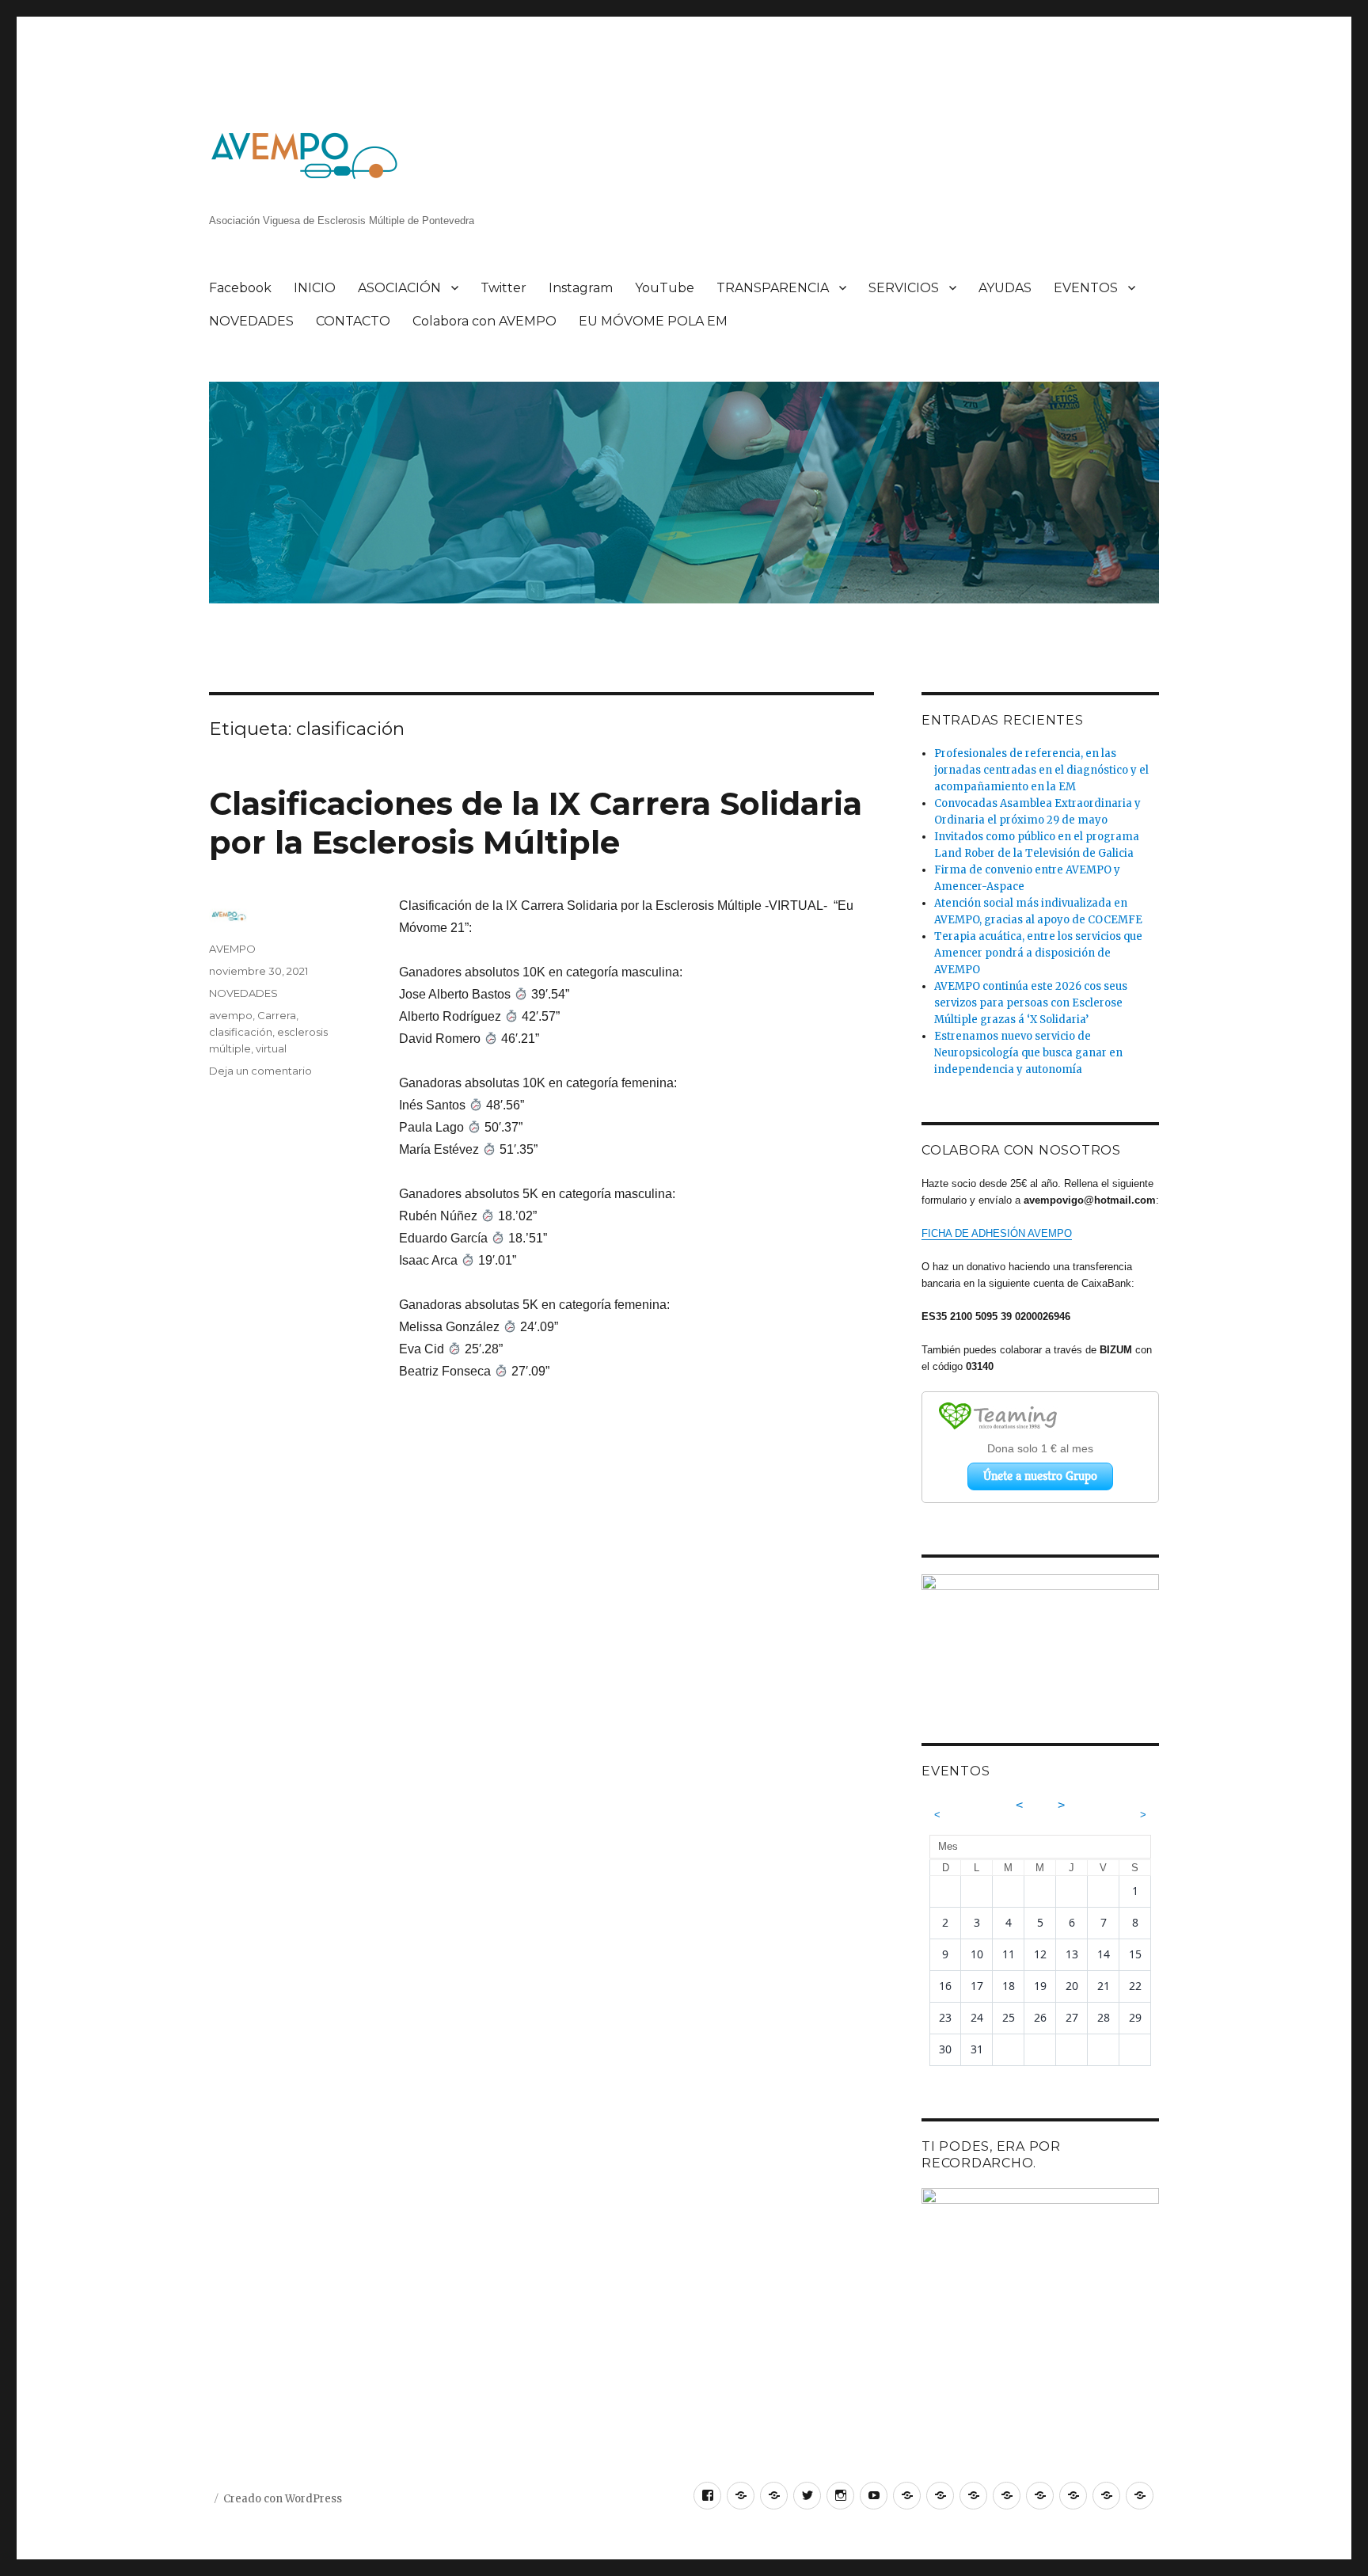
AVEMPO (232, 949)
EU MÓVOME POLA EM (653, 321)
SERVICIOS (904, 288)
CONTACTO (353, 321)
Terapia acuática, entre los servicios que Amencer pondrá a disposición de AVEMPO (1038, 953)
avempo (231, 1015)
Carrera (277, 1015)
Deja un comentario (260, 1071)
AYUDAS (1005, 288)
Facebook (240, 288)
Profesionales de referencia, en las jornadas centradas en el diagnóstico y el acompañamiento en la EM (1041, 770)
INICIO (315, 288)
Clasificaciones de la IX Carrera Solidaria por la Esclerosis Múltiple (536, 823)
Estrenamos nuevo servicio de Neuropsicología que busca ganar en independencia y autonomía (1028, 1053)
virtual (271, 1048)
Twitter (503, 288)
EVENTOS (1086, 288)
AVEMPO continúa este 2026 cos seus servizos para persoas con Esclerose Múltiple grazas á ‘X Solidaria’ (1031, 1003)
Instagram (581, 288)
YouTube (665, 288)
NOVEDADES (251, 321)
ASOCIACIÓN (399, 288)
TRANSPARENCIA (773, 288)
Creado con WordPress (283, 2499)
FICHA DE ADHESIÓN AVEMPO (997, 1233)
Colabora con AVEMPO (484, 321)
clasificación (241, 1032)
